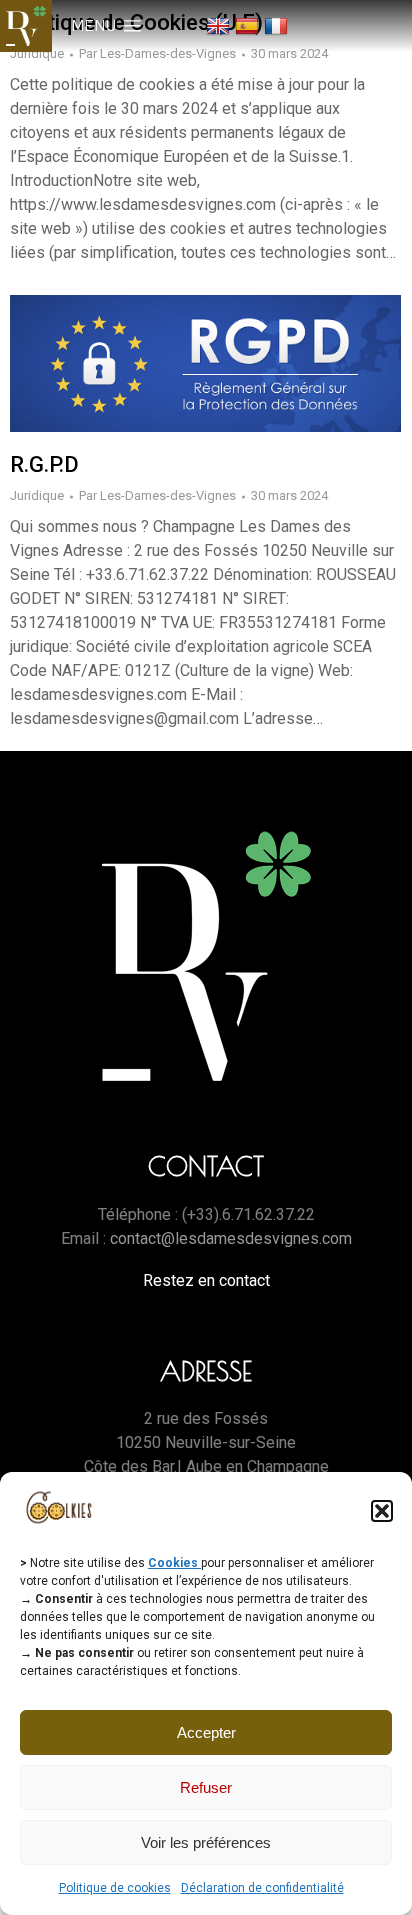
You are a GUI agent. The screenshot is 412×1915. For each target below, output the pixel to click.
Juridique (37, 53)
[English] (220, 25)
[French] (278, 25)
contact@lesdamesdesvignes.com (231, 1238)
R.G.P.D (44, 464)
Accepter (206, 1732)
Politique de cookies (115, 1888)
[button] (382, 1511)
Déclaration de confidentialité (262, 1888)
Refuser (206, 1787)
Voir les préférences (206, 1842)
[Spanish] (249, 25)
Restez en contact (206, 1280)
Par (157, 53)
